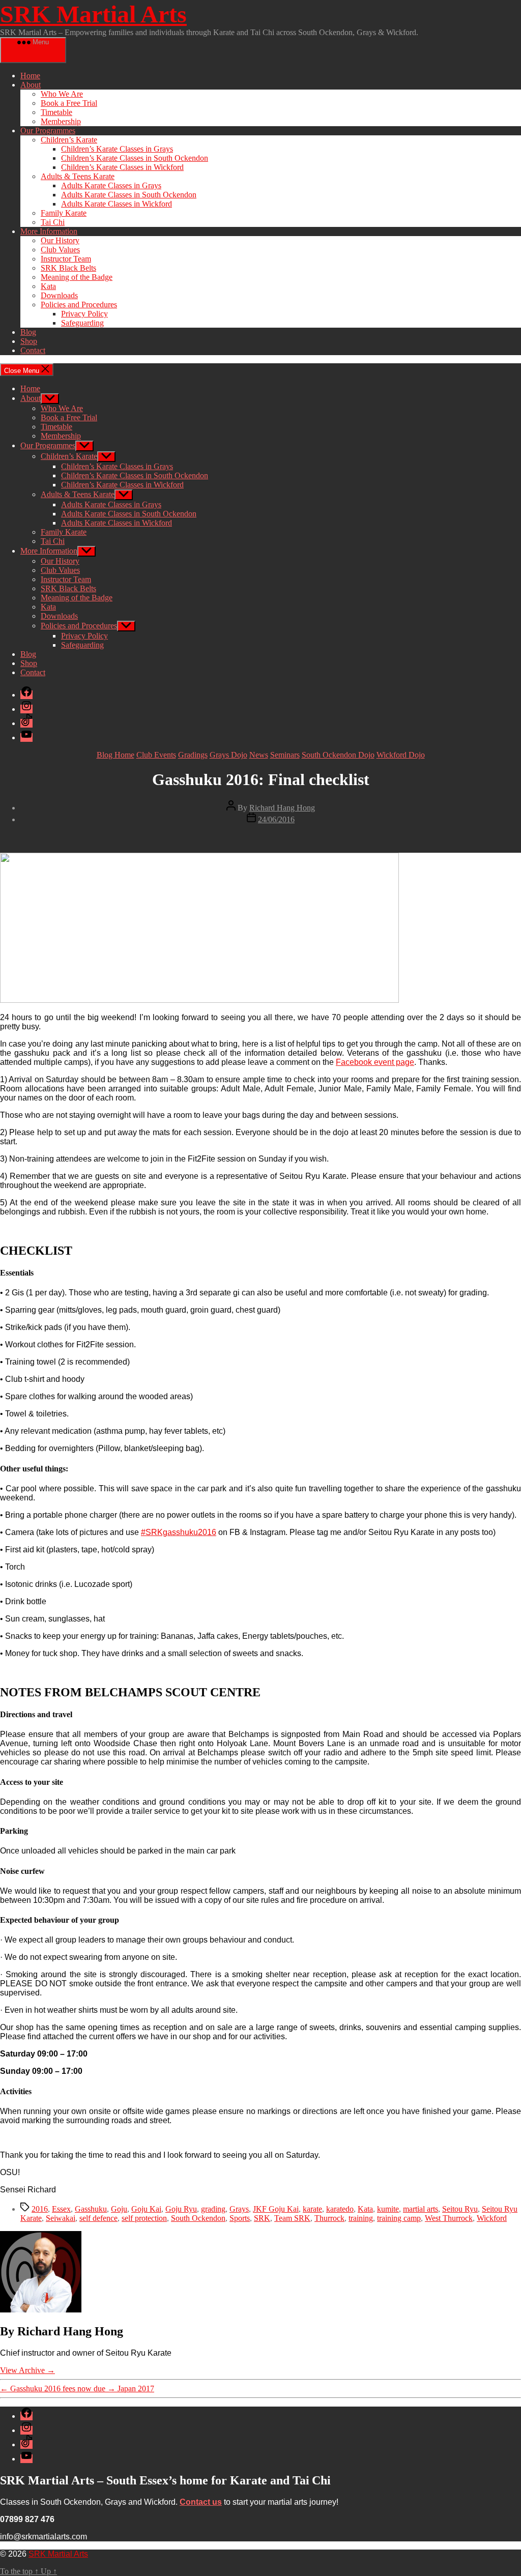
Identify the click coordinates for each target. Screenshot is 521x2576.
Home (30, 76)
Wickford (492, 2218)
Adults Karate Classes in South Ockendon (129, 195)
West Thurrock (449, 2218)
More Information (49, 231)
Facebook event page (375, 1062)
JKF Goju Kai (276, 2209)
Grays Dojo (228, 755)
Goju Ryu (181, 2209)
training (361, 2218)
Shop (29, 341)
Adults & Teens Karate (78, 176)
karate (312, 2209)
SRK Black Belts (68, 268)
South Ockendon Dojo (338, 755)
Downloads (59, 295)
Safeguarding (82, 323)
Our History (60, 240)
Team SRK (292, 2218)
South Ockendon (198, 2218)
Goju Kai (146, 2209)
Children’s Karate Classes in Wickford (122, 167)
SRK (262, 2218)
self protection (144, 2218)
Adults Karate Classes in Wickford (117, 204)
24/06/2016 (276, 819)
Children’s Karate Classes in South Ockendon (135, 158)
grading (213, 2209)
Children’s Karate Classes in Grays (117, 149)
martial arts (421, 2209)
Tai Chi (53, 222)
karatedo (340, 2209)
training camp (399, 2218)
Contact (33, 350)
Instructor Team (66, 259)
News (259, 755)
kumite (388, 2209)
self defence (98, 2218)
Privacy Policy (84, 314)
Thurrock (329, 2218)
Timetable (56, 112)
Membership (61, 121)
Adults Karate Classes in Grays (111, 185)
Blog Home (115, 755)
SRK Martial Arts (93, 14)
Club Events (156, 755)
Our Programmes (48, 131)
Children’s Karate (69, 140)
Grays (239, 2209)
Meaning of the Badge (77, 277)
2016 (40, 2209)
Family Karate (64, 213)
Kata (48, 286)
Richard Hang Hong (282, 808)
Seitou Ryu (460, 2209)
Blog (28, 332)
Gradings (193, 755)
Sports (240, 2218)
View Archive (27, 2370)
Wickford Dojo (401, 755)
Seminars (285, 755)
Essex (61, 2209)
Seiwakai (61, 2218)
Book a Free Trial (69, 103)
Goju (119, 2209)
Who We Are (62, 94)
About (31, 85)
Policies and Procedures (79, 305)
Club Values (60, 250)
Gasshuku (91, 2209)
